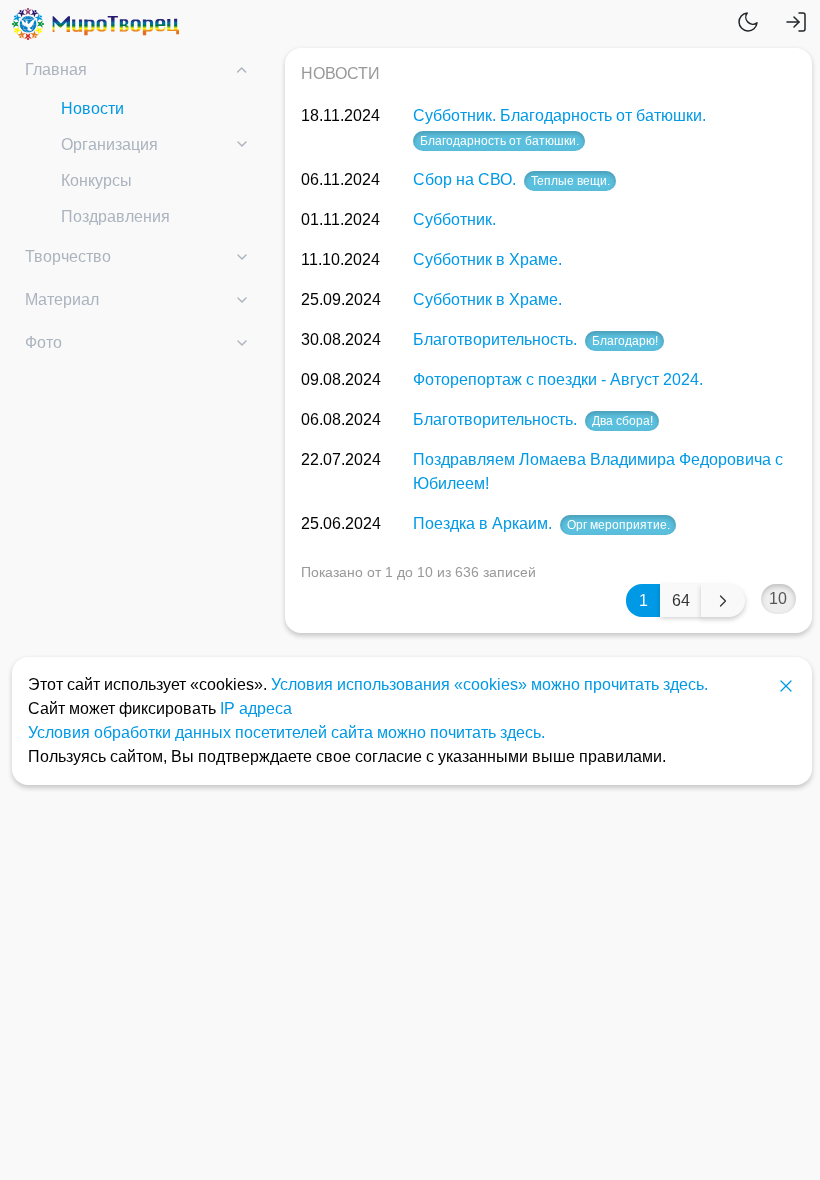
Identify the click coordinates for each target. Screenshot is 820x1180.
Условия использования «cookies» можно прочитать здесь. (489, 684)
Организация (109, 144)
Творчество (68, 256)
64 (681, 600)
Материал (62, 299)
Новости (92, 108)
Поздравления (115, 216)
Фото (43, 342)
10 (778, 598)
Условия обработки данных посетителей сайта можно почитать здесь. (286, 732)
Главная (56, 69)
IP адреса (256, 708)
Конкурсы (96, 180)
